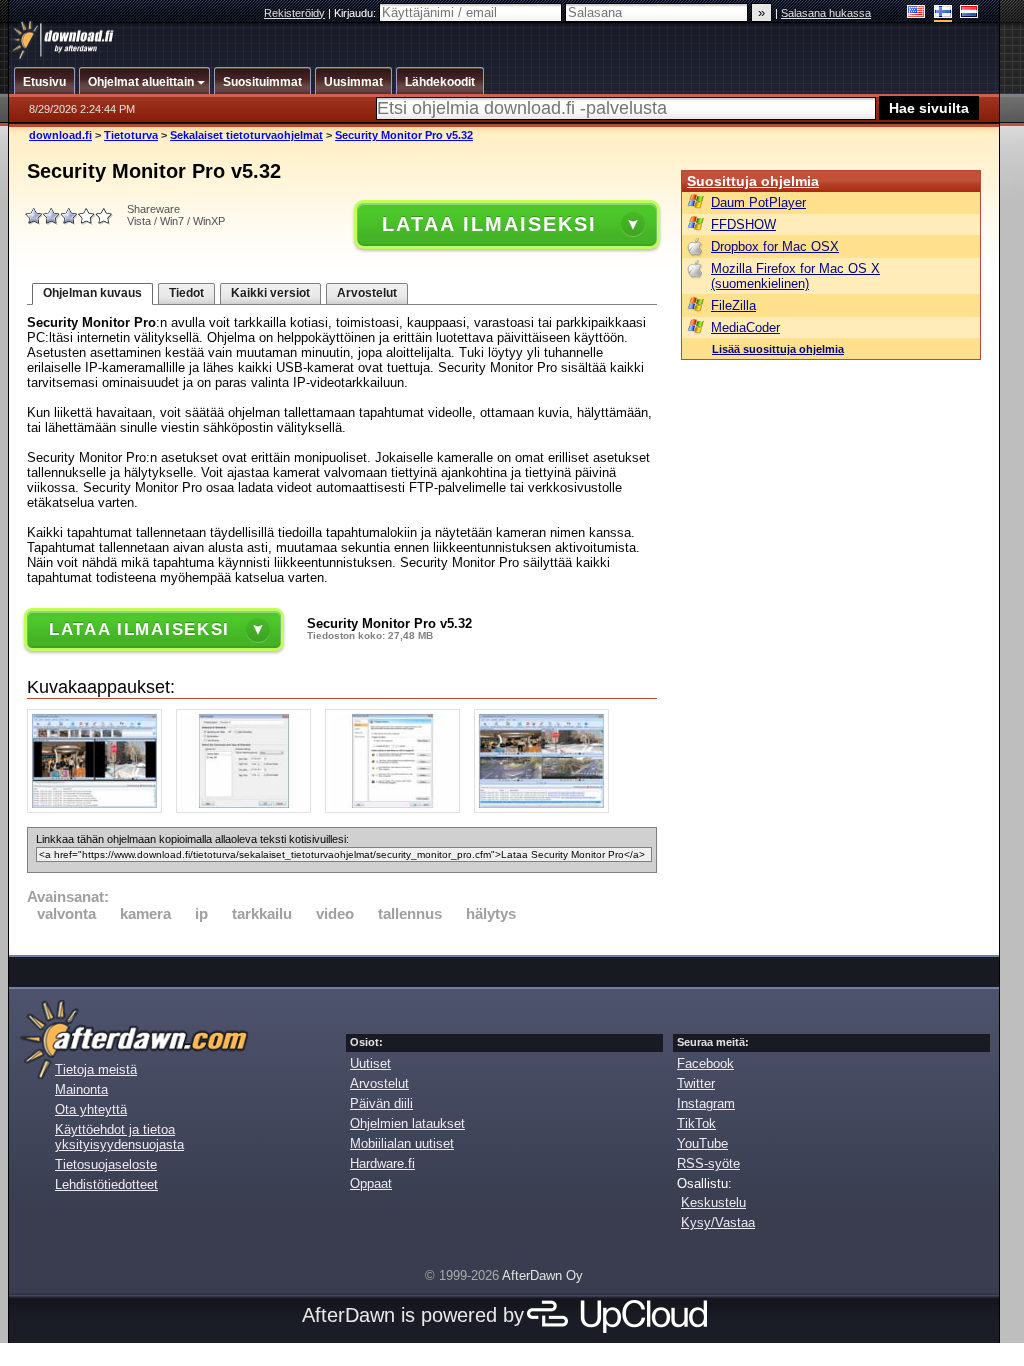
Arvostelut (367, 293)
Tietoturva (131, 135)
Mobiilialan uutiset (402, 1143)
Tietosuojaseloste (106, 1164)
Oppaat (371, 1183)
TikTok (696, 1123)
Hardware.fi (382, 1163)
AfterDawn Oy (542, 1275)
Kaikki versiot (270, 293)
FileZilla (733, 305)
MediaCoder (745, 327)
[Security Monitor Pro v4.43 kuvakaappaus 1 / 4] (99, 808)
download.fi (60, 135)
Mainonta (81, 1089)
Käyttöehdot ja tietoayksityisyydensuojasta (119, 1137)
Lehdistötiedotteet (106, 1184)
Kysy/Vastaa (718, 1222)
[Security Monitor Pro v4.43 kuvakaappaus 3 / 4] (397, 808)
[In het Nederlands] (969, 13)
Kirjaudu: (356, 13)
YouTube (702, 1143)
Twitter (696, 1083)
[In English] (916, 13)
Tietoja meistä (96, 1069)
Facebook (705, 1063)
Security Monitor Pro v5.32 (404, 135)
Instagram (706, 1103)
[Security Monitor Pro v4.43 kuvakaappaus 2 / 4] (248, 808)
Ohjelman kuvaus (92, 293)
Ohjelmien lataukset (407, 1123)
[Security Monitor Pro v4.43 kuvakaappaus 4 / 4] (546, 808)
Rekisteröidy (294, 13)
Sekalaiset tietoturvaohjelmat (246, 135)
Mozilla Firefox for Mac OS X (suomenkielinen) (795, 276)
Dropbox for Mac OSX (775, 246)
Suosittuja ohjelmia (753, 181)
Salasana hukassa (826, 13)
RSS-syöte (708, 1163)
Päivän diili (381, 1103)
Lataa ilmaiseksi (489, 224)
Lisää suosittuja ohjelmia (778, 349)
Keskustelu (713, 1202)
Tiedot (186, 293)
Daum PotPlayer (758, 202)
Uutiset (370, 1063)
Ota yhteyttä (91, 1109)
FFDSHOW (743, 224)
